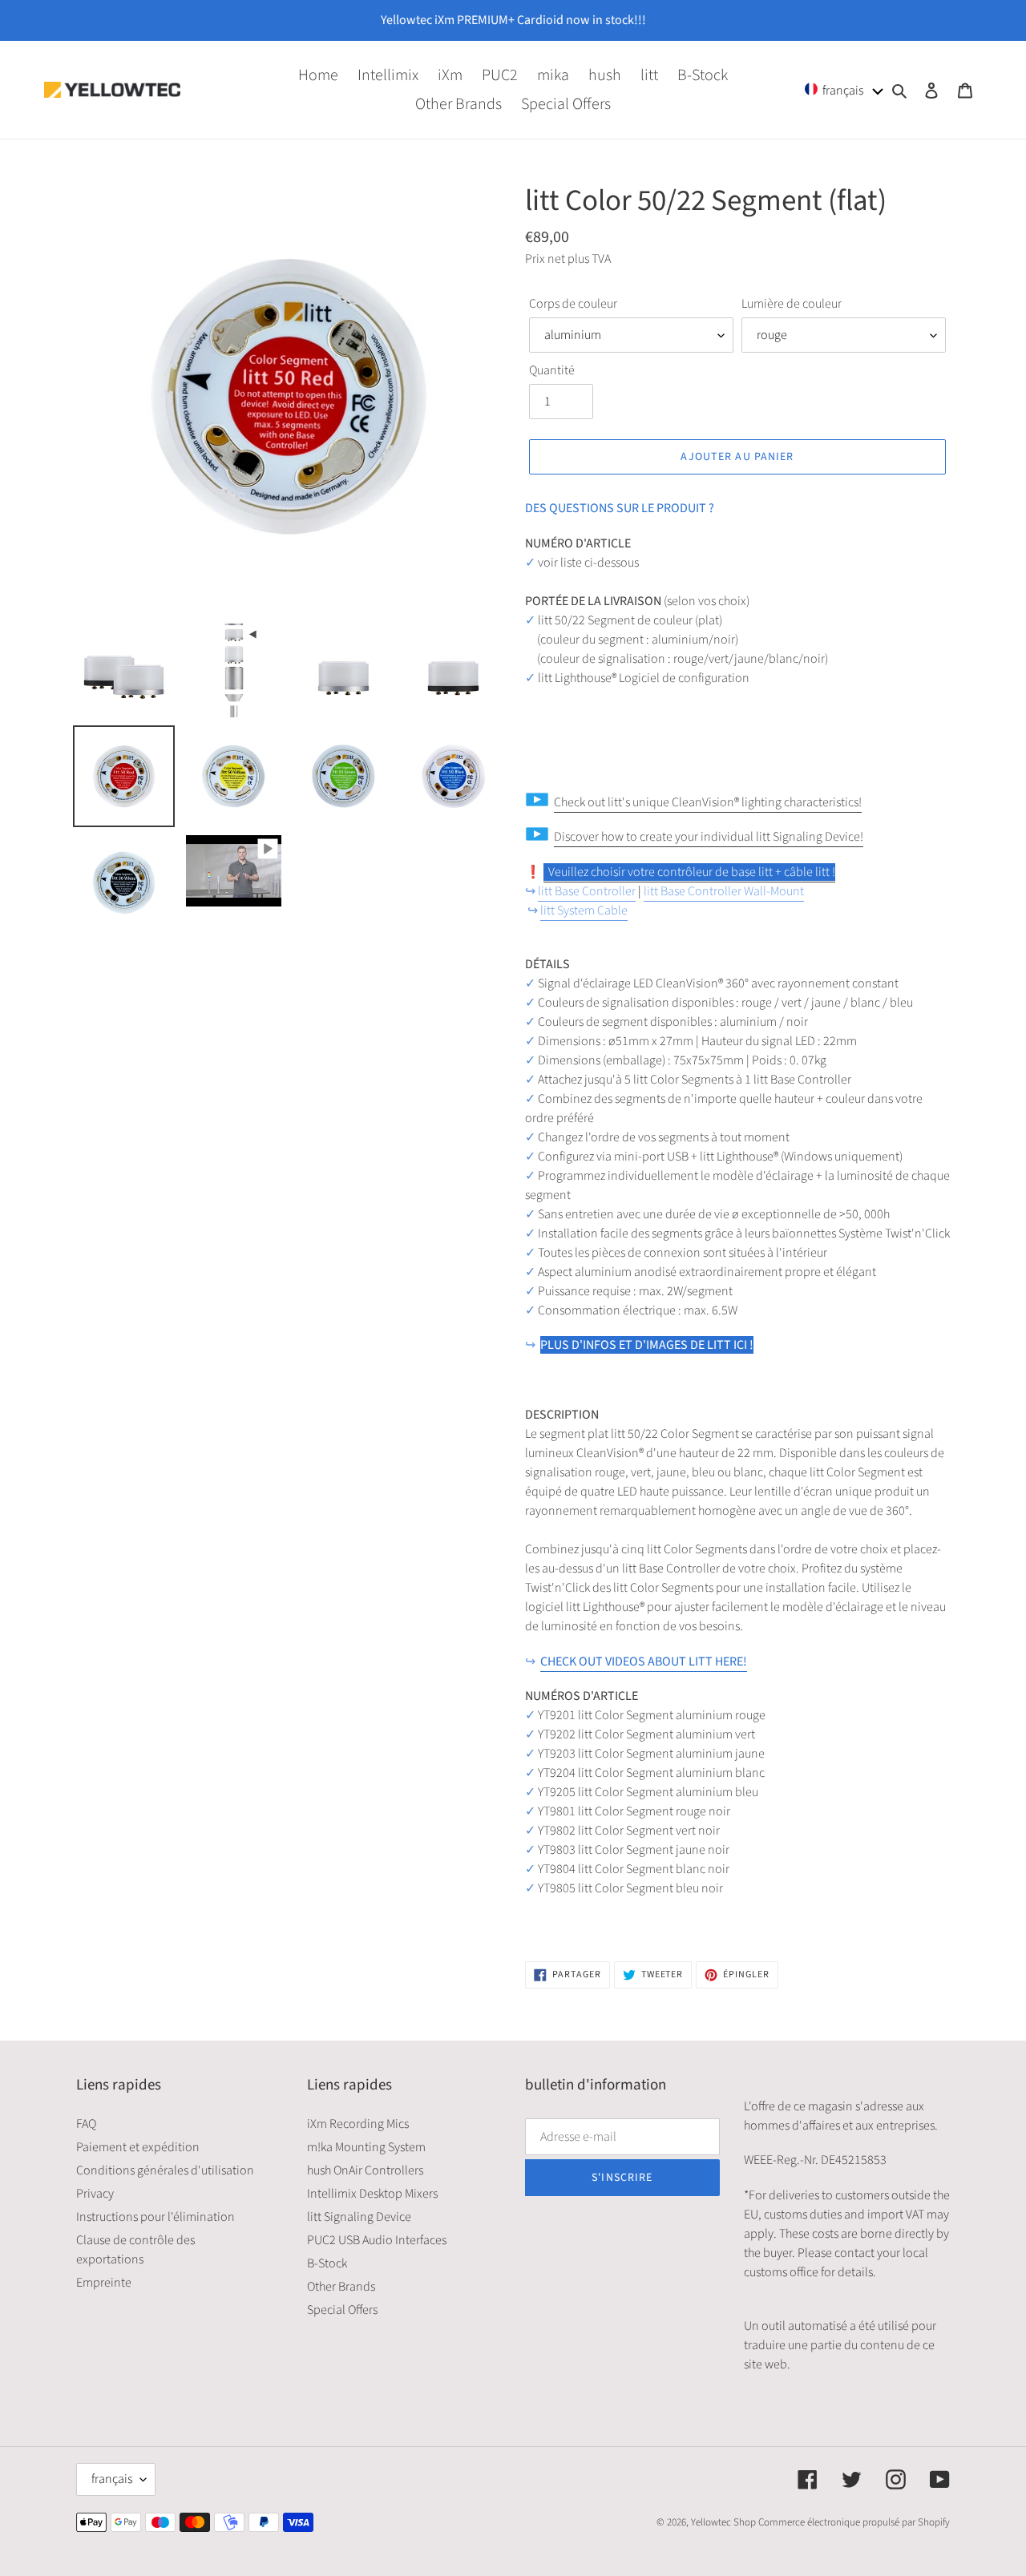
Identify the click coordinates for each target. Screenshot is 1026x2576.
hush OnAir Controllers (365, 2170)
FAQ (86, 2124)
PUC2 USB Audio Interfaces (377, 2240)
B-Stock (327, 2263)
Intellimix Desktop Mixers (372, 2194)
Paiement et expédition (138, 2147)
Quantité (552, 370)
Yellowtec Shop (723, 2522)
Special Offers (342, 2310)
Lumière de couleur (792, 304)
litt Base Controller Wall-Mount (724, 891)
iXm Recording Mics (358, 2124)
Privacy (95, 2194)
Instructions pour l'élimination (156, 2217)
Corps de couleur (573, 304)
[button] (844, 89)
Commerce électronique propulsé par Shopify (854, 2522)
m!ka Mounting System (366, 2147)
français (112, 2479)
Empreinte (104, 2283)
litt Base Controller (587, 891)
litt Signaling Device (359, 2217)
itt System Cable (586, 910)
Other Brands (341, 2287)
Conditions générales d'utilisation (165, 2170)
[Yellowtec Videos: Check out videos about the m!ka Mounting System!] (545, 873)
